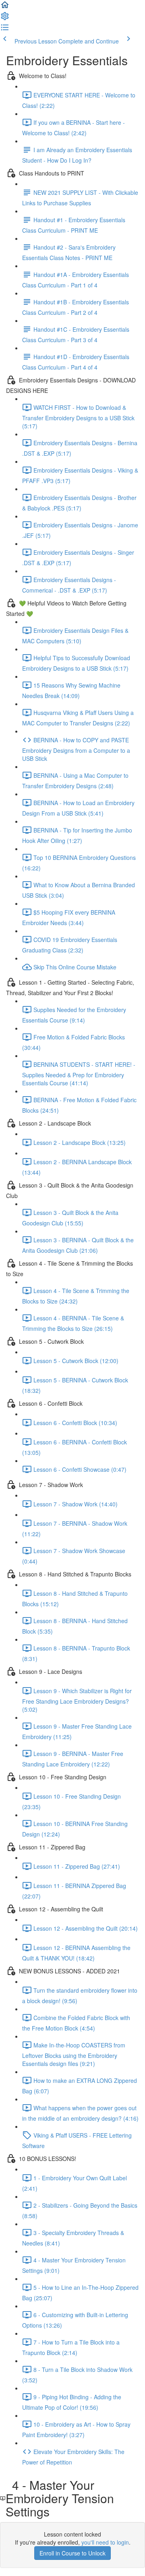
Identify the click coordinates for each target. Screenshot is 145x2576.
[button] (5, 7)
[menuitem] (5, 19)
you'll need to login (105, 2542)
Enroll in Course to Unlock (72, 2553)
